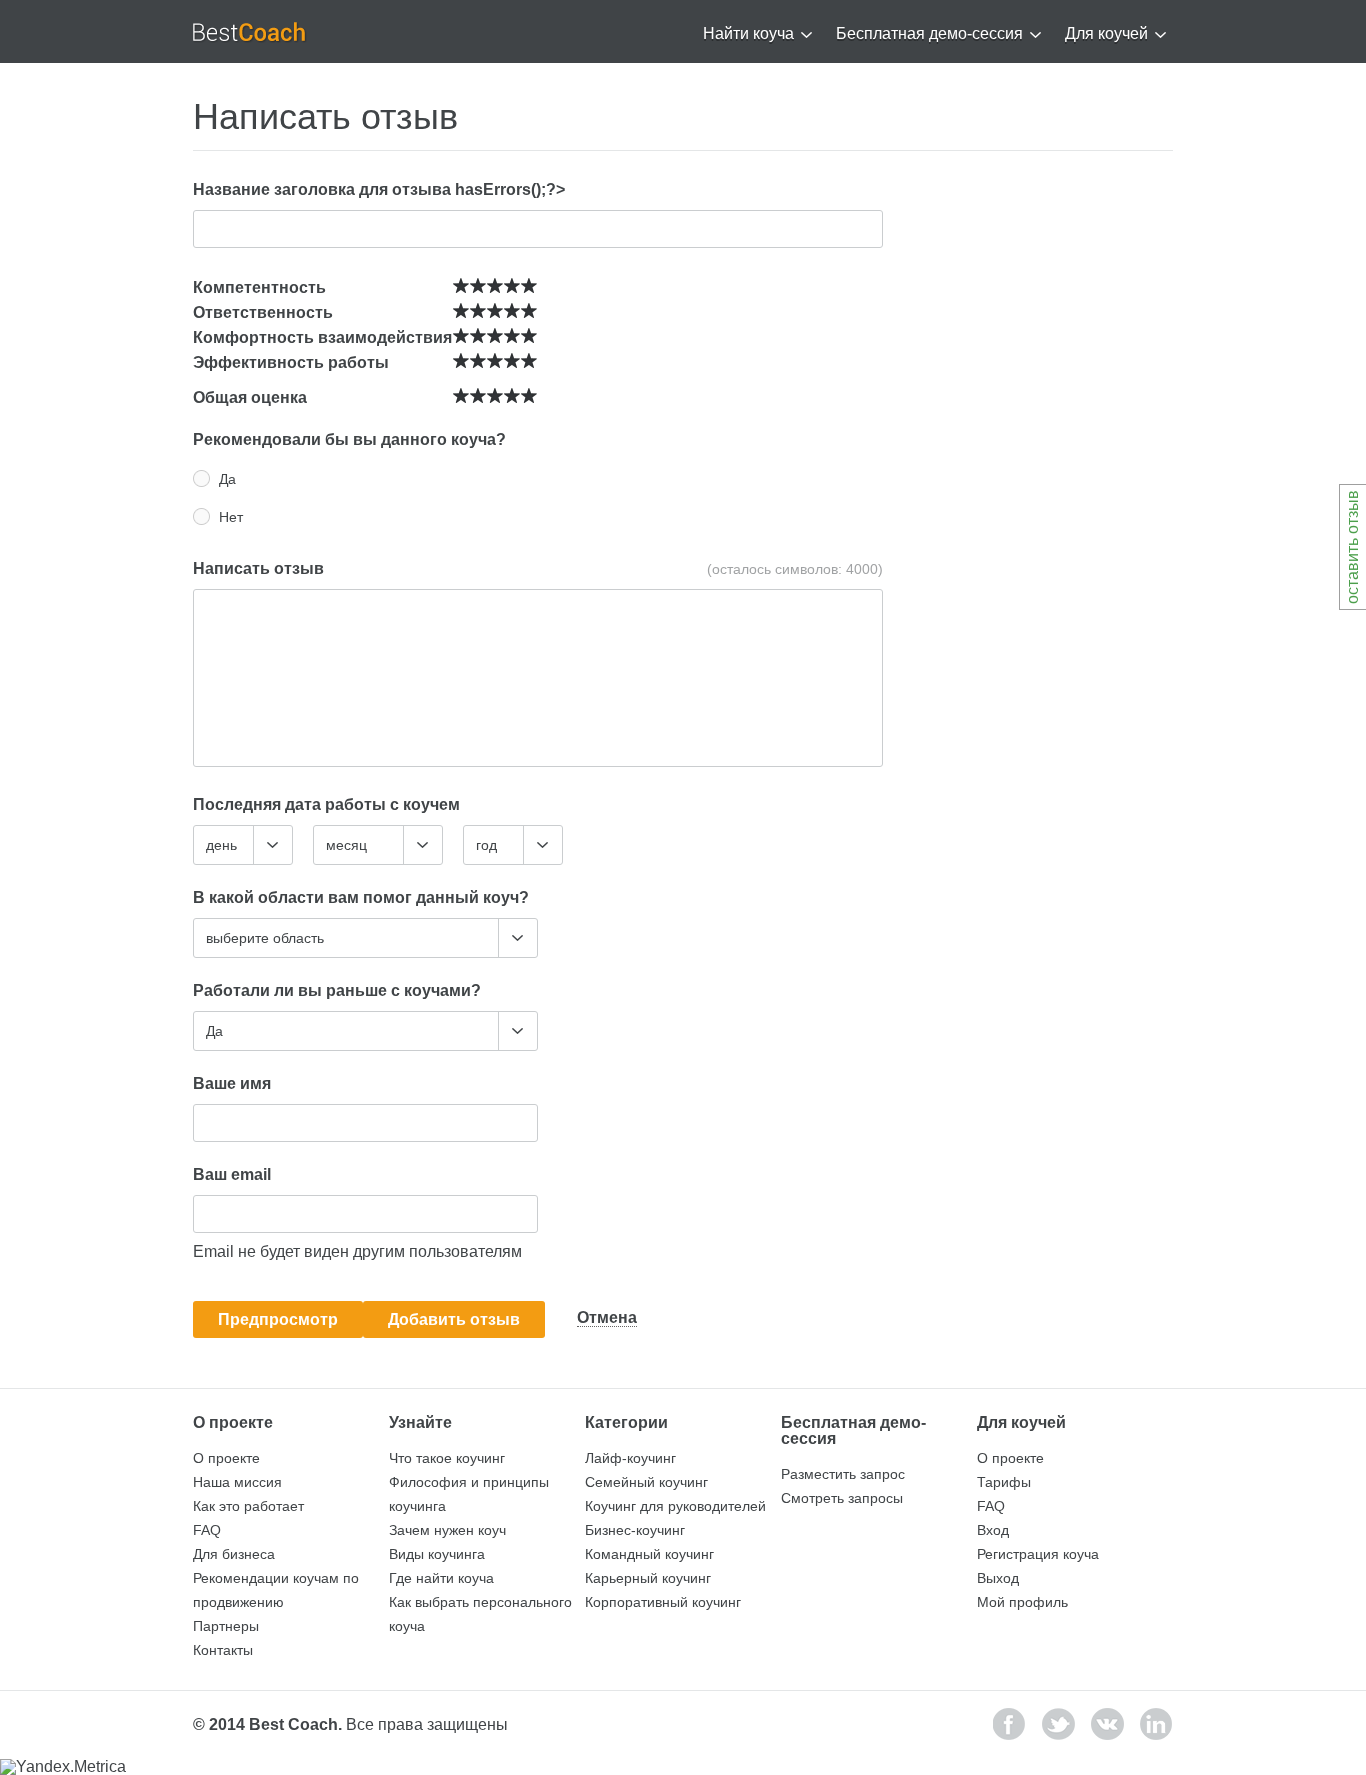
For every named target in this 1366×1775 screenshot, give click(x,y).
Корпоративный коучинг (663, 1602)
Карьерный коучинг (648, 1578)
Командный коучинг (649, 1554)
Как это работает (248, 1506)
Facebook (1009, 1724)
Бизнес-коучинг (635, 1530)
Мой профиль (1022, 1602)
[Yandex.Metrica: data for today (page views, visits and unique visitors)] (63, 1767)
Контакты (223, 1650)
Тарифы (1004, 1482)
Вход (993, 1530)
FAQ (207, 1530)
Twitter (1058, 1724)
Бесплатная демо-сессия (929, 33)
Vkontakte (1107, 1724)
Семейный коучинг (646, 1482)
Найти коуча (748, 33)
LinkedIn (1156, 1724)
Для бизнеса (234, 1554)
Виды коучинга (437, 1554)
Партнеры (226, 1626)
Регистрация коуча (1038, 1554)
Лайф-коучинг (630, 1458)
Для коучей (1106, 33)
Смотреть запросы (842, 1498)
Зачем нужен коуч (447, 1530)
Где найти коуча (441, 1578)
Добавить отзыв (454, 1319)
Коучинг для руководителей (675, 1506)
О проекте (226, 1458)
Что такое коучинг (447, 1458)
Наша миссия (237, 1482)
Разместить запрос (843, 1474)
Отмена (607, 1318)
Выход (998, 1578)
